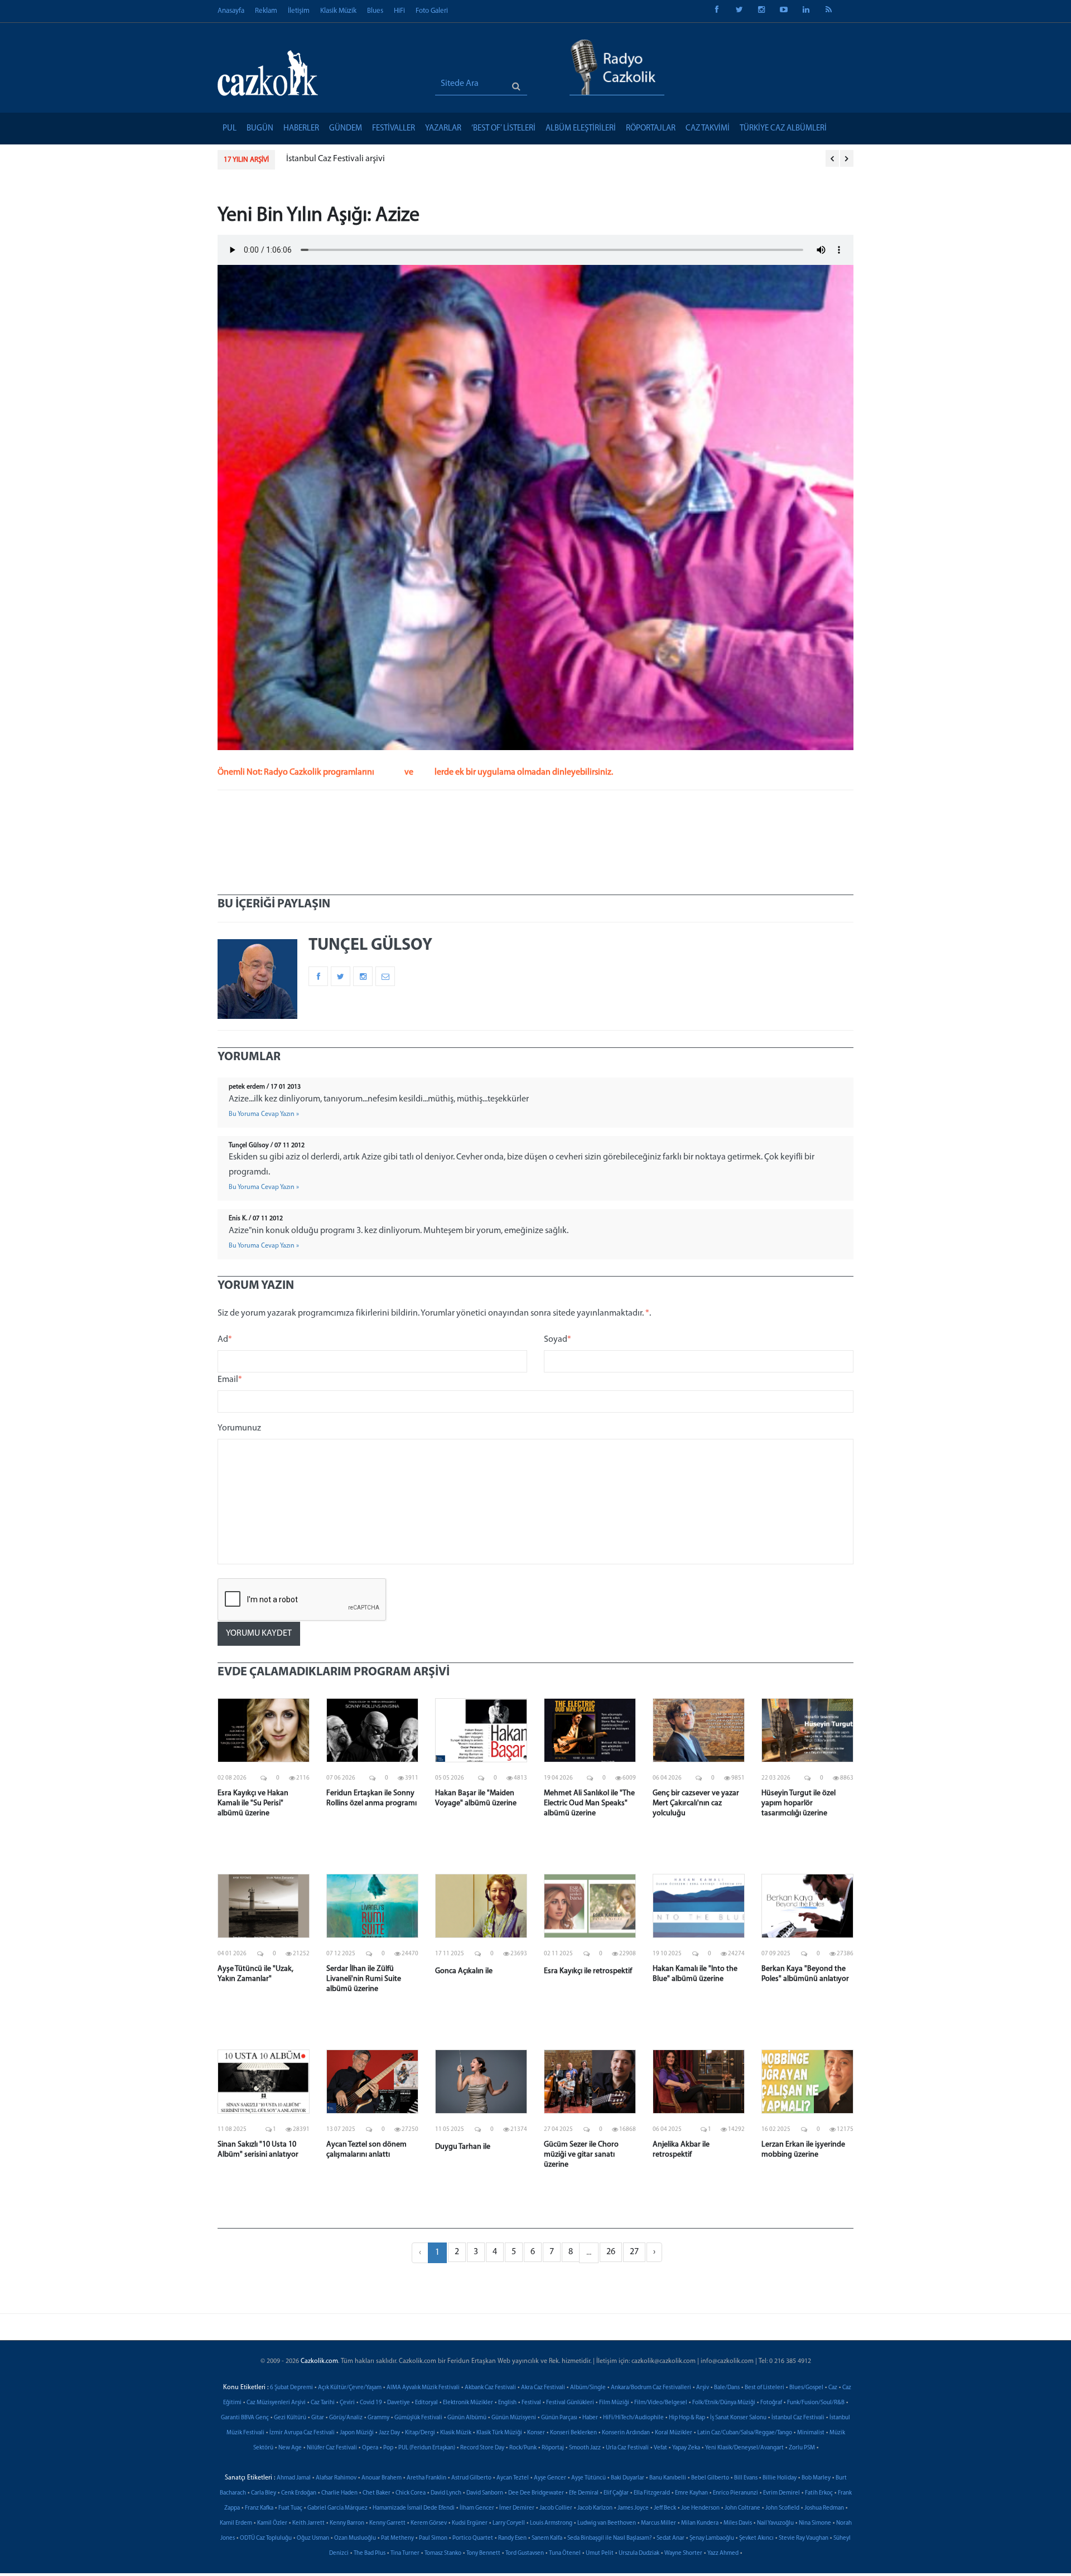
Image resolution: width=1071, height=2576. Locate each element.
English (507, 2403)
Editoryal (426, 2403)
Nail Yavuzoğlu (775, 2523)
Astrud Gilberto (471, 2478)
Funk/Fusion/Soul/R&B (816, 2403)
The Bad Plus (370, 2553)
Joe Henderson (700, 2508)
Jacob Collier (556, 2508)
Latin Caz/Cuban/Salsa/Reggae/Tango (745, 2433)
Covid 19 (371, 2403)
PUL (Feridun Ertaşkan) (427, 2448)
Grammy (378, 2418)
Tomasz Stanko (443, 2553)
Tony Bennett (483, 2553)
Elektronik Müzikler (468, 2403)
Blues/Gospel (806, 2388)
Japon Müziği (357, 2433)
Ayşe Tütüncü (588, 2478)
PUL (230, 129)
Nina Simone (815, 2523)
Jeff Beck (665, 2508)
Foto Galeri (432, 11)
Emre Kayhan (691, 2493)
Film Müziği (614, 2403)
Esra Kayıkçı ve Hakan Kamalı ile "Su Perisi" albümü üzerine (253, 1803)
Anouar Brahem (382, 2478)
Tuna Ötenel (565, 2553)
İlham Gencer (477, 2508)
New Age (290, 2448)
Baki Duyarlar (628, 2478)
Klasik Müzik (338, 11)
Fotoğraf (771, 2403)
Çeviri (347, 2403)
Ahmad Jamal (294, 2478)
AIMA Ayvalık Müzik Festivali (423, 2388)
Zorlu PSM (802, 2448)
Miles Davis (738, 2523)
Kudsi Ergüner (470, 2523)
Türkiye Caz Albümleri (783, 129)
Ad (225, 1340)
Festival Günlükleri (570, 2403)
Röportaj (553, 2448)
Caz (833, 2388)
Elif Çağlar (616, 2493)
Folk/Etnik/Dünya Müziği (724, 2403)
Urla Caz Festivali (627, 2448)
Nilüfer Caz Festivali (332, 2448)
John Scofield (782, 2508)
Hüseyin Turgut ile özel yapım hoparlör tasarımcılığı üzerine (799, 1803)
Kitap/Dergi (420, 2433)
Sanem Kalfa (547, 2538)
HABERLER (301, 129)
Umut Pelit (600, 2553)
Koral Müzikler (674, 2433)
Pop (388, 2448)
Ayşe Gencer (550, 2478)
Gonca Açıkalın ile (464, 1971)
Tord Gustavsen (525, 2553)
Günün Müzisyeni (514, 2418)
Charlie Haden (339, 2493)
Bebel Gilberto (710, 2478)
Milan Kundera (700, 2523)
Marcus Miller (658, 2523)
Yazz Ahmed (723, 2553)
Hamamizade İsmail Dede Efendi (414, 2508)
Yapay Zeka (686, 2448)
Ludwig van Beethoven (607, 2523)
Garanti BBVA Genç (245, 2418)
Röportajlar (651, 129)
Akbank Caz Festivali (490, 2388)
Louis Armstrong (551, 2523)
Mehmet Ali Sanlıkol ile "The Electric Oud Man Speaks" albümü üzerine (589, 1803)
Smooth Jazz (585, 2448)
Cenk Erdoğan (299, 2493)
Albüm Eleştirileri (581, 129)
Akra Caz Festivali (543, 2388)
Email (230, 1380)
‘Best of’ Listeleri (503, 129)
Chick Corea (411, 2493)
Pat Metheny (397, 2538)
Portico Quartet (473, 2538)
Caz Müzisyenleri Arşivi (276, 2403)
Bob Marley (816, 2478)
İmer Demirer (517, 2508)
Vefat (660, 2448)
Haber (590, 2418)
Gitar (318, 2418)
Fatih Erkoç (819, 2493)
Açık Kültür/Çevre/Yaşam (350, 2388)
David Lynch (446, 2493)
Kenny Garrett (387, 2523)
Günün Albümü (467, 2418)
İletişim (299, 11)
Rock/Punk (523, 2448)
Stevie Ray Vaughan (804, 2538)
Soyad (558, 1340)
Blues (375, 11)
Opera (370, 2448)
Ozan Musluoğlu (355, 2538)
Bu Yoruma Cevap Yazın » (264, 1114)
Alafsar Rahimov (336, 2478)
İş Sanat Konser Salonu (738, 2418)
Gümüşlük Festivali (418, 2418)
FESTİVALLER (394, 129)
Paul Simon (433, 2538)
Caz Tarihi (323, 2403)
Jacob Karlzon (595, 2508)
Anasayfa (231, 11)
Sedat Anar (670, 2538)
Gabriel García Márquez (337, 2508)
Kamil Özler (272, 2523)
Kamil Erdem (236, 2523)
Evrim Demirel (781, 2493)
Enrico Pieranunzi (735, 2493)
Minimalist (811, 2433)
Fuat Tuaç (290, 2508)
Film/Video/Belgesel (661, 2403)
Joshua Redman (824, 2508)
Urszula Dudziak (639, 2553)
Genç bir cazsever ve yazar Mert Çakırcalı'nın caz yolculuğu (696, 1803)
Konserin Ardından (626, 2433)
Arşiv (703, 2388)
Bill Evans (746, 2478)
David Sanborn (485, 2493)
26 (611, 2252)
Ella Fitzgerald (652, 2493)
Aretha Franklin (426, 2478)
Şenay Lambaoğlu (712, 2538)
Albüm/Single (588, 2388)
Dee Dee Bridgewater (536, 2493)
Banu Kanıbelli (668, 2478)
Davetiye (399, 2403)
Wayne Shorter (683, 2553)
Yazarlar (443, 129)
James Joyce (633, 2508)
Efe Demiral (584, 2493)
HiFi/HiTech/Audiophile (633, 2418)
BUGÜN (260, 129)
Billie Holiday (780, 2478)
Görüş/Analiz (346, 2418)
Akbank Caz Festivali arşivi (335, 159)
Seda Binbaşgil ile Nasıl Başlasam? (609, 2538)
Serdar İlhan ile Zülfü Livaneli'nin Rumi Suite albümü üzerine (364, 1979)
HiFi (399, 11)
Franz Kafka (259, 2508)
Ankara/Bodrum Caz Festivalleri (651, 2388)
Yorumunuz (239, 1428)
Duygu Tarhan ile (463, 2147)
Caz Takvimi (708, 129)
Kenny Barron (347, 2523)
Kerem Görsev (429, 2523)
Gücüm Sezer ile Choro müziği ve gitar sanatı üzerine (581, 2155)
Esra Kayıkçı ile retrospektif (588, 1971)
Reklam (266, 11)
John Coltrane (742, 2508)
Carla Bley (264, 2493)
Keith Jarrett (308, 2523)
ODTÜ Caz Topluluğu (266, 2538)
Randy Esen (512, 2538)
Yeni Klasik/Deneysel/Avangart (744, 2448)
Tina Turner (405, 2553)
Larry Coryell (509, 2523)
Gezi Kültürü (290, 2418)
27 (634, 2252)
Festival (531, 2403)
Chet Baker (377, 2493)
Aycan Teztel (513, 2478)
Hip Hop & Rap (687, 2418)
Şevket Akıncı (756, 2538)
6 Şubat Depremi (291, 2388)
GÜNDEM (346, 129)
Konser (536, 2433)
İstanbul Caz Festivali (798, 2418)
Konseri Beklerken (573, 2433)
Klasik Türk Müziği (499, 2433)
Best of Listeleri (764, 2388)
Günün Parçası (559, 2418)
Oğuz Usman (313, 2538)
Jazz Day (389, 2433)
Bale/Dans (727, 2388)
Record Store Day (482, 2448)
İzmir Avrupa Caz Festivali (302, 2433)
